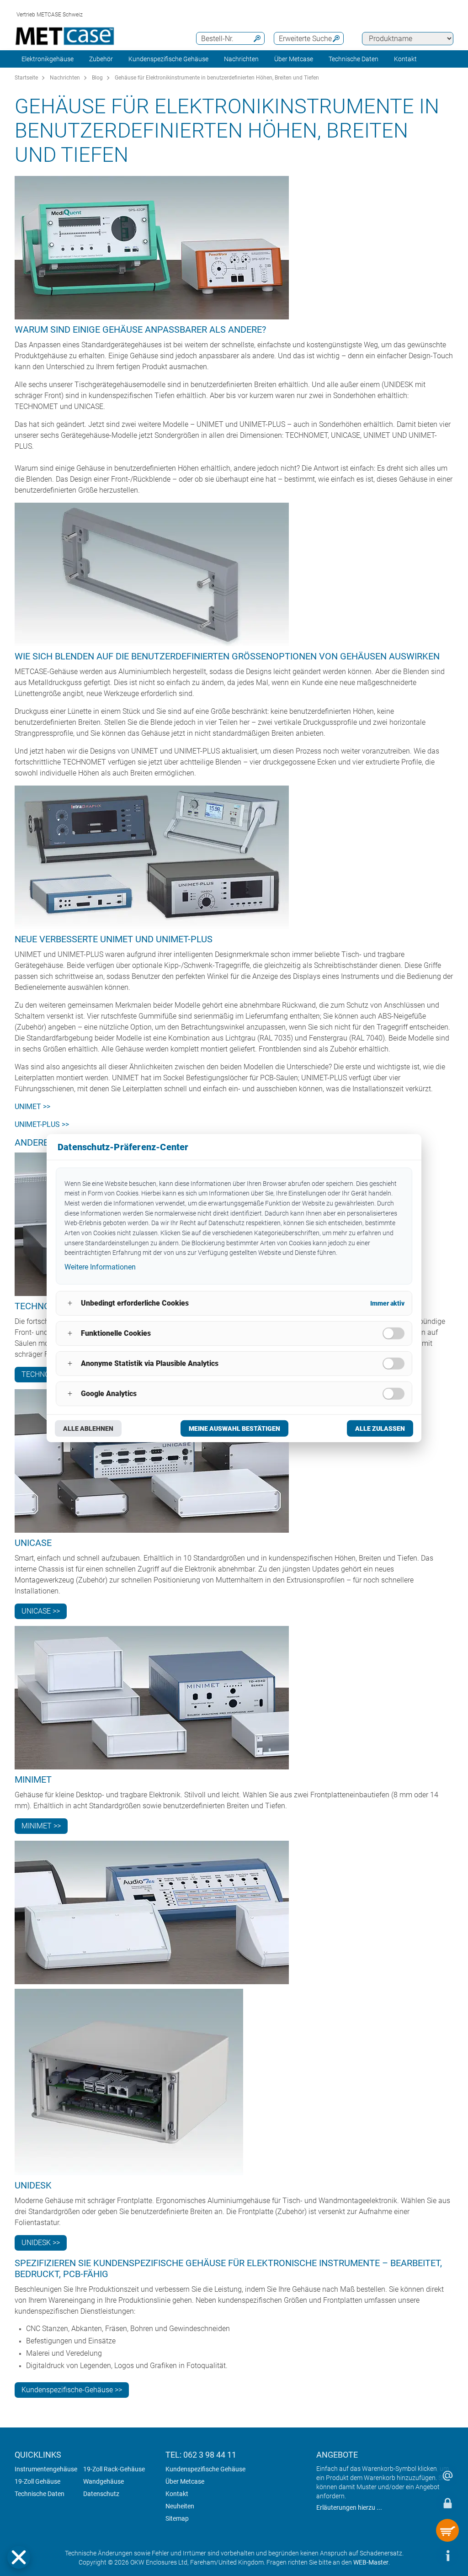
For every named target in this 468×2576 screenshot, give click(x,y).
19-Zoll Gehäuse (37, 2481)
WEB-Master (371, 2562)
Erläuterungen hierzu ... (349, 2507)
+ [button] (70, 1303)
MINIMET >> (41, 1826)
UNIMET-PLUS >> (42, 1124)
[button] (19, 2557)
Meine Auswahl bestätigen (234, 1429)
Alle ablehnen (88, 1429)
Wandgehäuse (104, 2481)
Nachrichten (241, 59)
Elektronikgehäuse (48, 59)
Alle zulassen (380, 1429)
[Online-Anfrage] (447, 2475)
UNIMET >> (32, 1107)
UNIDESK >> (41, 2243)
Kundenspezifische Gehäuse (168, 59)
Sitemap (177, 2518)
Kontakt (177, 2494)
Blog (97, 78)
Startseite (26, 78)
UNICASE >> (41, 1611)
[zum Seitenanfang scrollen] (420, 2555)
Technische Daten (354, 59)
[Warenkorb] (447, 2530)
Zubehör (101, 59)
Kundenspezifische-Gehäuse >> (72, 2390)
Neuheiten (180, 2506)
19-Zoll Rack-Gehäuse (114, 2469)
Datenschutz (101, 2494)
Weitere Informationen (100, 1267)
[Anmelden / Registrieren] (447, 2503)
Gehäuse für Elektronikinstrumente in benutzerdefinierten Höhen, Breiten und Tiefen (217, 78)
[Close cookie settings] (19, 2557)
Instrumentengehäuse (46, 2469)
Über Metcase (185, 2481)
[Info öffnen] (447, 2555)
